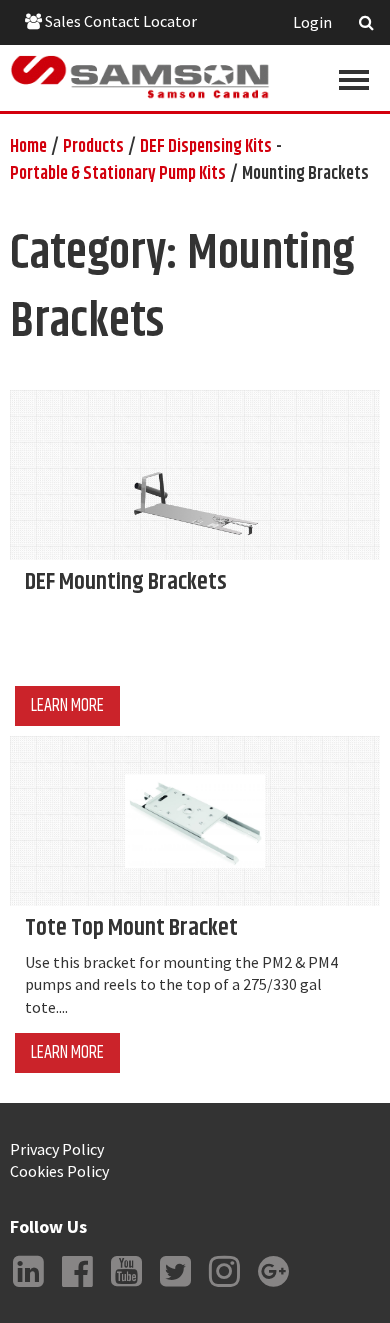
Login (312, 22)
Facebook (77, 1287)
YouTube (126, 1287)
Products (93, 147)
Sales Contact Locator (119, 21)
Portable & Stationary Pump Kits (118, 174)
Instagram (224, 1287)
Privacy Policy (57, 1149)
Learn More (67, 706)
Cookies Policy (59, 1171)
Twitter (175, 1287)
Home (28, 147)
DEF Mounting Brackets (126, 582)
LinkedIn (28, 1287)
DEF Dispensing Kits (206, 147)
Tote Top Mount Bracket (131, 928)
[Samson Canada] (140, 77)
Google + (273, 1287)
